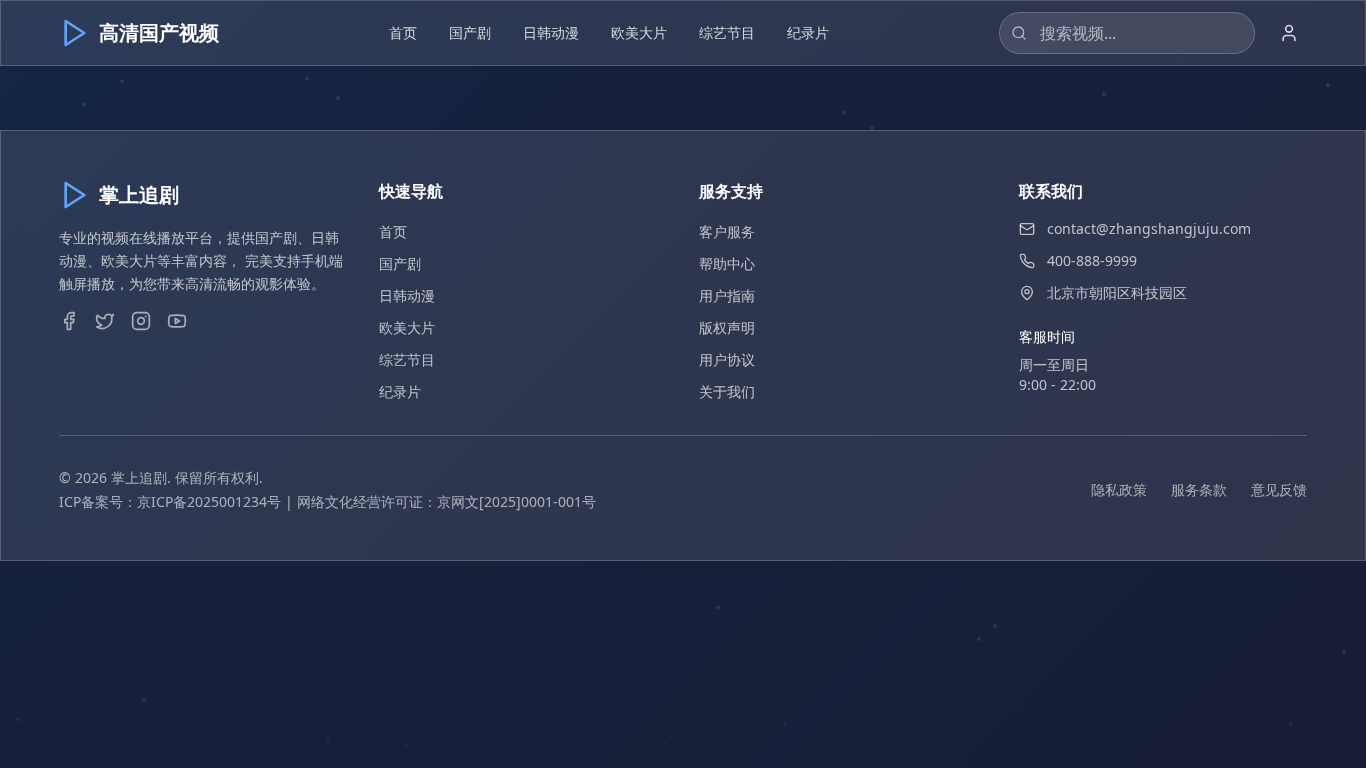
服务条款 (1199, 489)
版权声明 (727, 327)
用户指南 (727, 295)
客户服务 (727, 231)
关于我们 (727, 391)
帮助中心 (727, 263)
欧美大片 (639, 32)
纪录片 (808, 32)
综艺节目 (727, 32)
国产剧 (470, 32)
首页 (403, 32)
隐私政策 (1119, 489)
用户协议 (727, 359)
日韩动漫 (551, 32)
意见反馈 (1279, 489)
